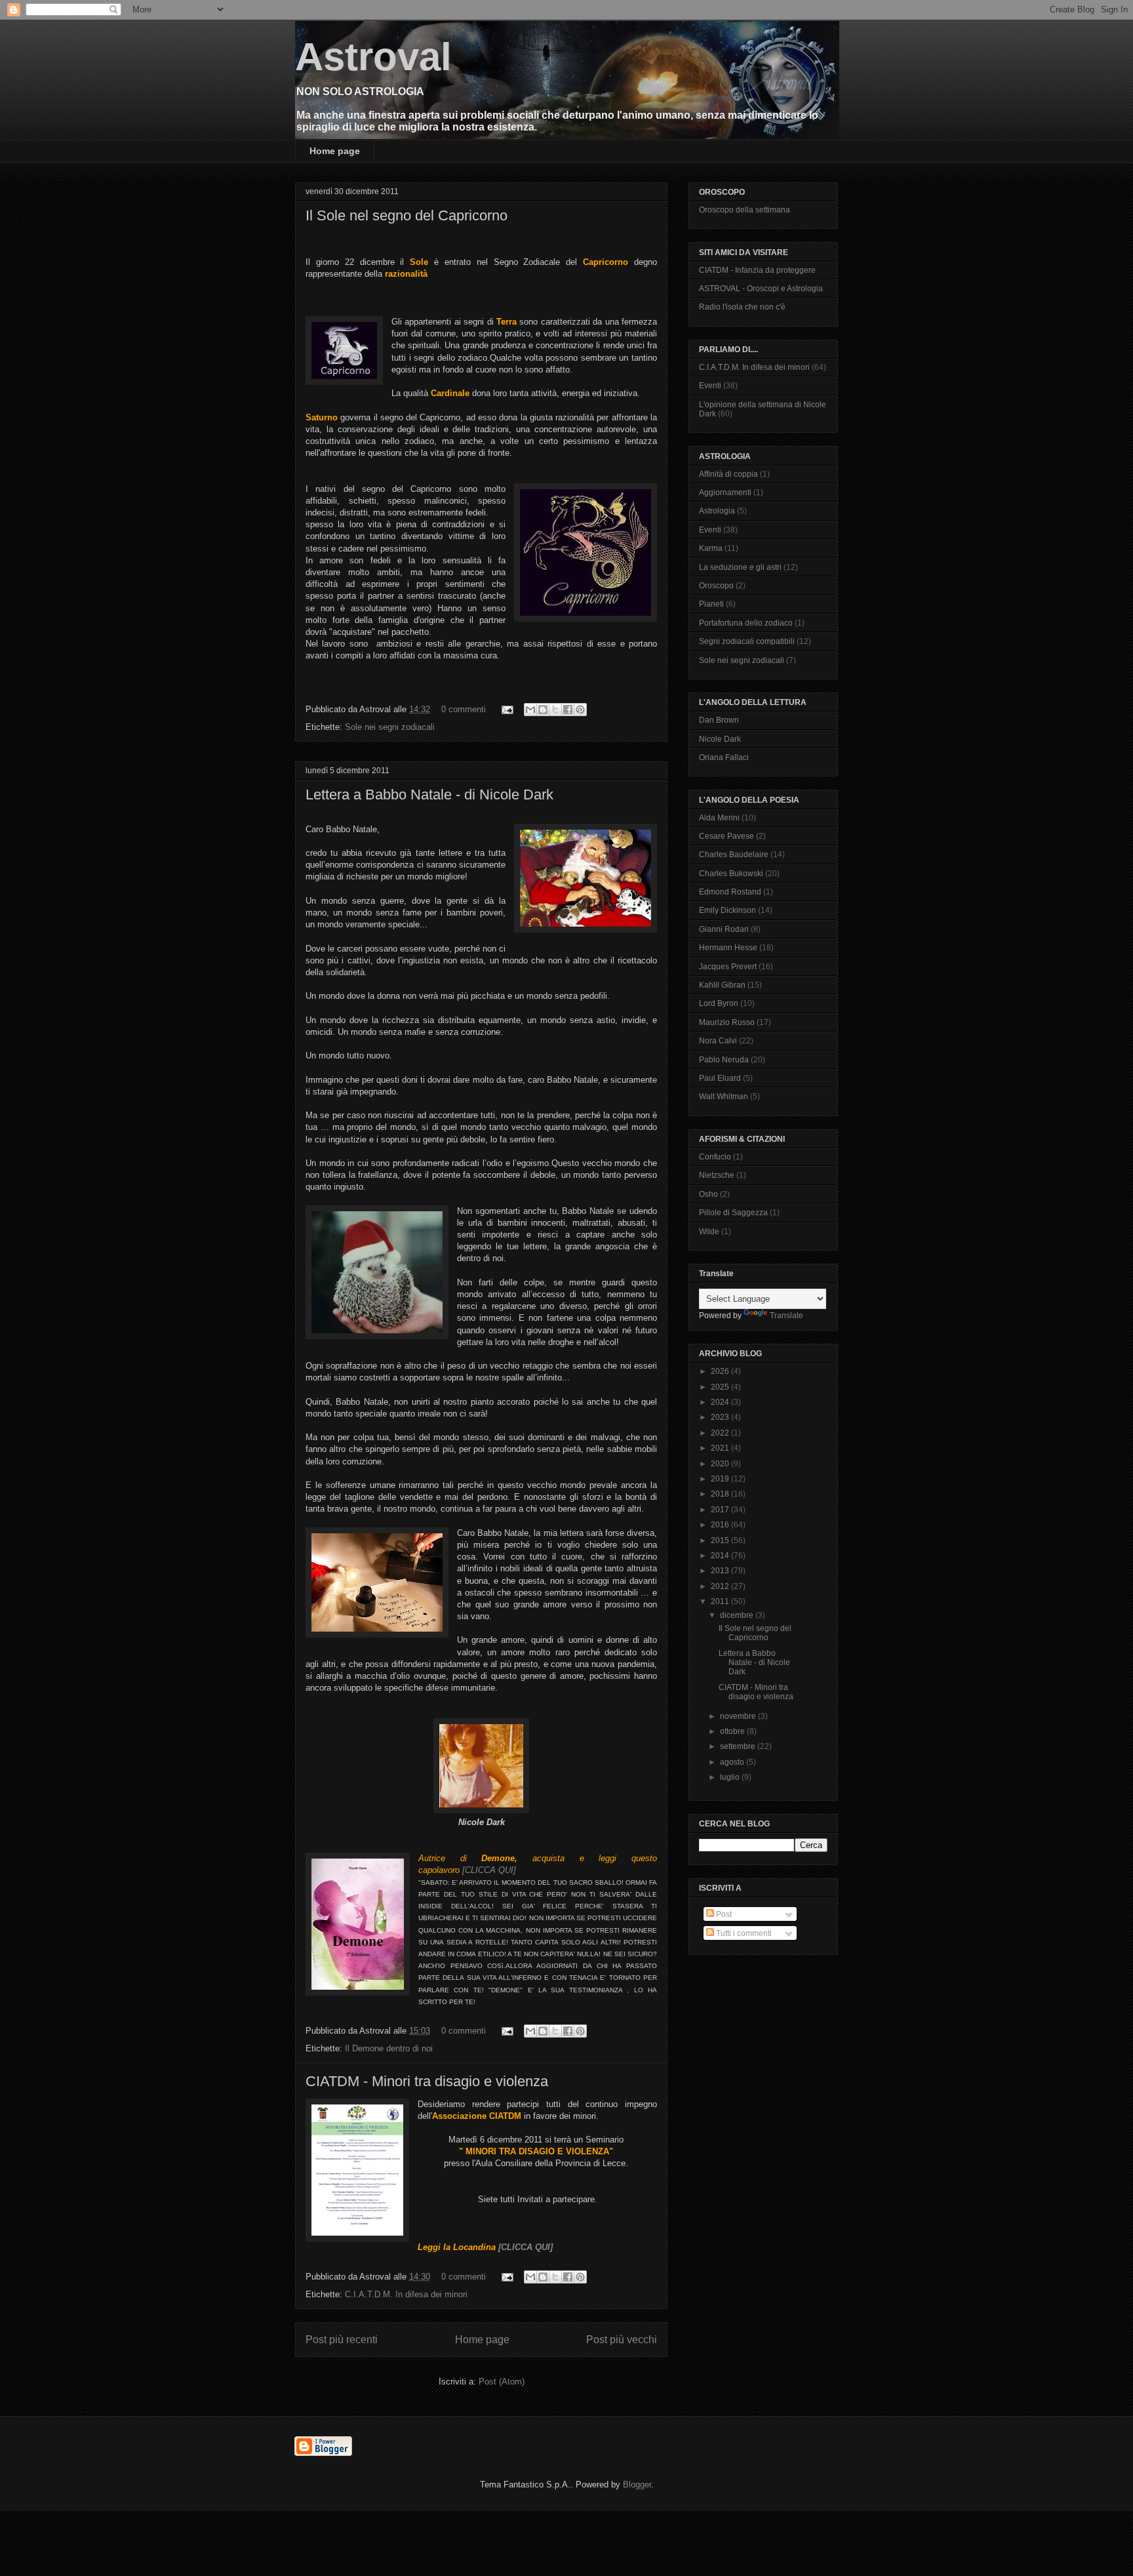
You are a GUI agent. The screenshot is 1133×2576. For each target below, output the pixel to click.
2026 (721, 1371)
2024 (721, 1402)
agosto (733, 1762)
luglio (731, 1777)
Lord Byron (719, 1003)
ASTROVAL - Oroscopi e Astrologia (761, 289)
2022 (721, 1433)
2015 (721, 1540)
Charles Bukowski (731, 874)
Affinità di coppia (728, 474)
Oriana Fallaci (724, 757)
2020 (721, 1464)
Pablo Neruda (724, 1060)
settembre (739, 1746)
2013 (721, 1571)
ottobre (733, 1731)
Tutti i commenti (743, 1933)
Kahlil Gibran (722, 985)
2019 (721, 1479)
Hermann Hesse (728, 948)
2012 (721, 1586)
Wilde (709, 1232)
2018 (721, 1494)
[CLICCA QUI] (489, 1870)
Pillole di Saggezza (733, 1213)
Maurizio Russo (727, 1022)
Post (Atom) (502, 2382)
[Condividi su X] (555, 710)
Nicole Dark (720, 739)
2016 (721, 1525)
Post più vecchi (622, 2340)
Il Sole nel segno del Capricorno (407, 215)
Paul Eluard (720, 1078)
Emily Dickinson (727, 910)
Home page (335, 151)
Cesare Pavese (726, 836)
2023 (721, 1417)
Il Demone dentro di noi (389, 2048)
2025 (721, 1387)
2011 (721, 1601)
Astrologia (717, 511)
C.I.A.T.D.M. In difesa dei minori (406, 2294)
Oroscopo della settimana (745, 210)
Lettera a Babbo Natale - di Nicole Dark (429, 795)
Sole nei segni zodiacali (390, 727)
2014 (721, 1556)
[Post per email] (507, 709)
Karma (711, 548)
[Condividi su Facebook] (568, 710)
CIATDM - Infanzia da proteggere (757, 270)
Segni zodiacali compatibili (747, 641)
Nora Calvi (718, 1041)
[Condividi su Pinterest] (580, 710)
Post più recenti (342, 2340)
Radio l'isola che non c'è (742, 307)
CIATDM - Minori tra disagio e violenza (427, 2081)
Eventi (710, 386)
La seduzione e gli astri (740, 567)
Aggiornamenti (725, 493)
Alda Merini (719, 818)
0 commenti (464, 709)
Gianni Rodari (724, 929)
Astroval (373, 57)
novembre (739, 1716)
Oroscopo (716, 586)
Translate (786, 1316)
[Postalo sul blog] (543, 710)
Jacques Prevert (728, 967)
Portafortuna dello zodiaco (746, 623)
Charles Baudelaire (734, 855)
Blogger (637, 2485)
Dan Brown (719, 720)
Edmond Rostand (730, 892)
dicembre (738, 1615)
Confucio (715, 1157)
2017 (721, 1510)
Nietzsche (717, 1175)
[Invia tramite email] (530, 710)
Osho (708, 1194)
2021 (721, 1448)
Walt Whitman (724, 1097)
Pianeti (711, 604)
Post (723, 1914)
